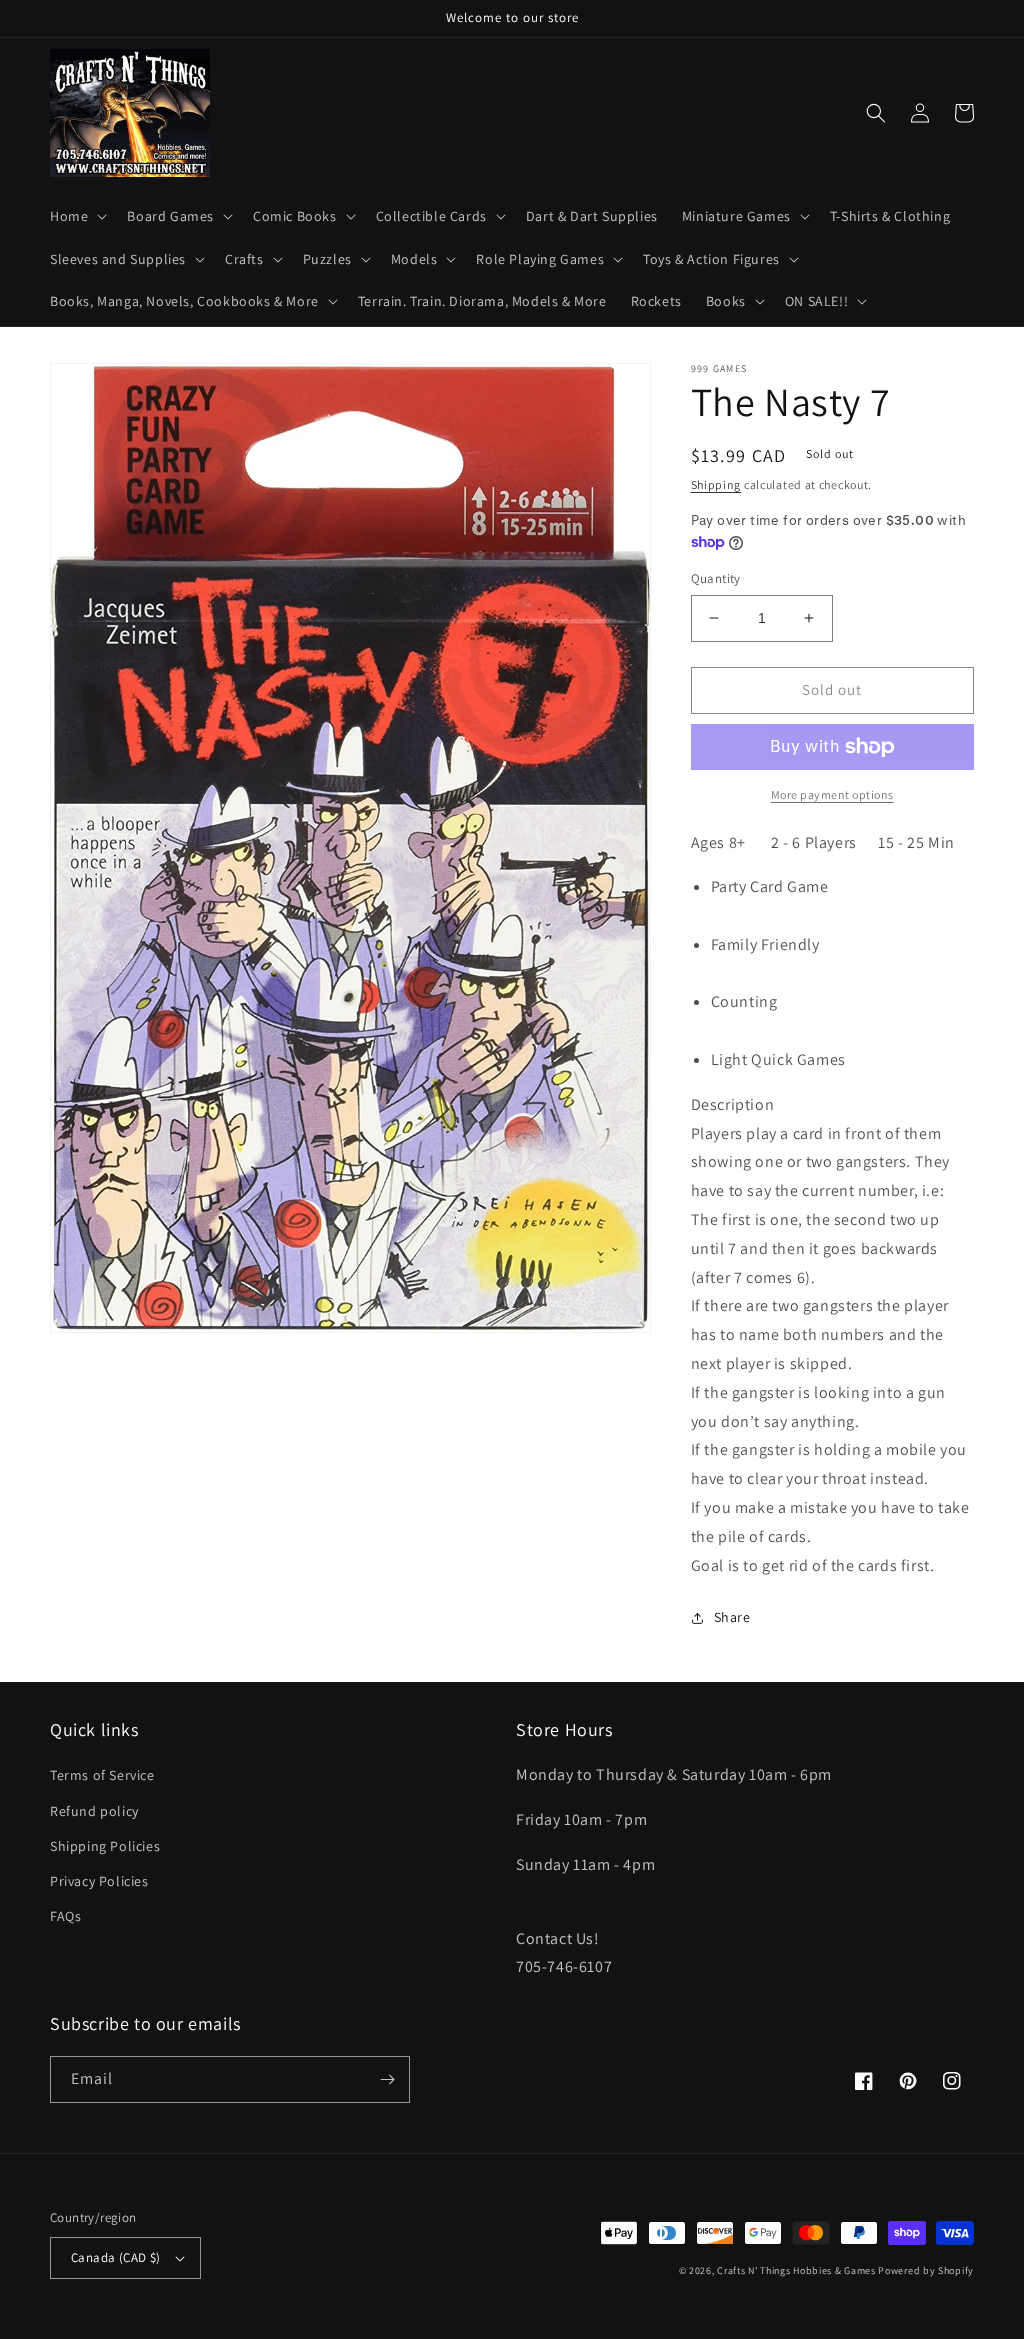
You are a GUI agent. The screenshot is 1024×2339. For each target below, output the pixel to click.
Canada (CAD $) (116, 2257)
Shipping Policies (105, 1846)
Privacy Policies (99, 1881)
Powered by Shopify (926, 2270)
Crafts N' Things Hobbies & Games (797, 2270)
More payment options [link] (832, 794)
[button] (76, 216)
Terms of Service (102, 1775)
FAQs (65, 1916)
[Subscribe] (387, 2079)
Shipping (716, 484)
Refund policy (94, 1811)
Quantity (716, 578)
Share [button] (732, 1617)
